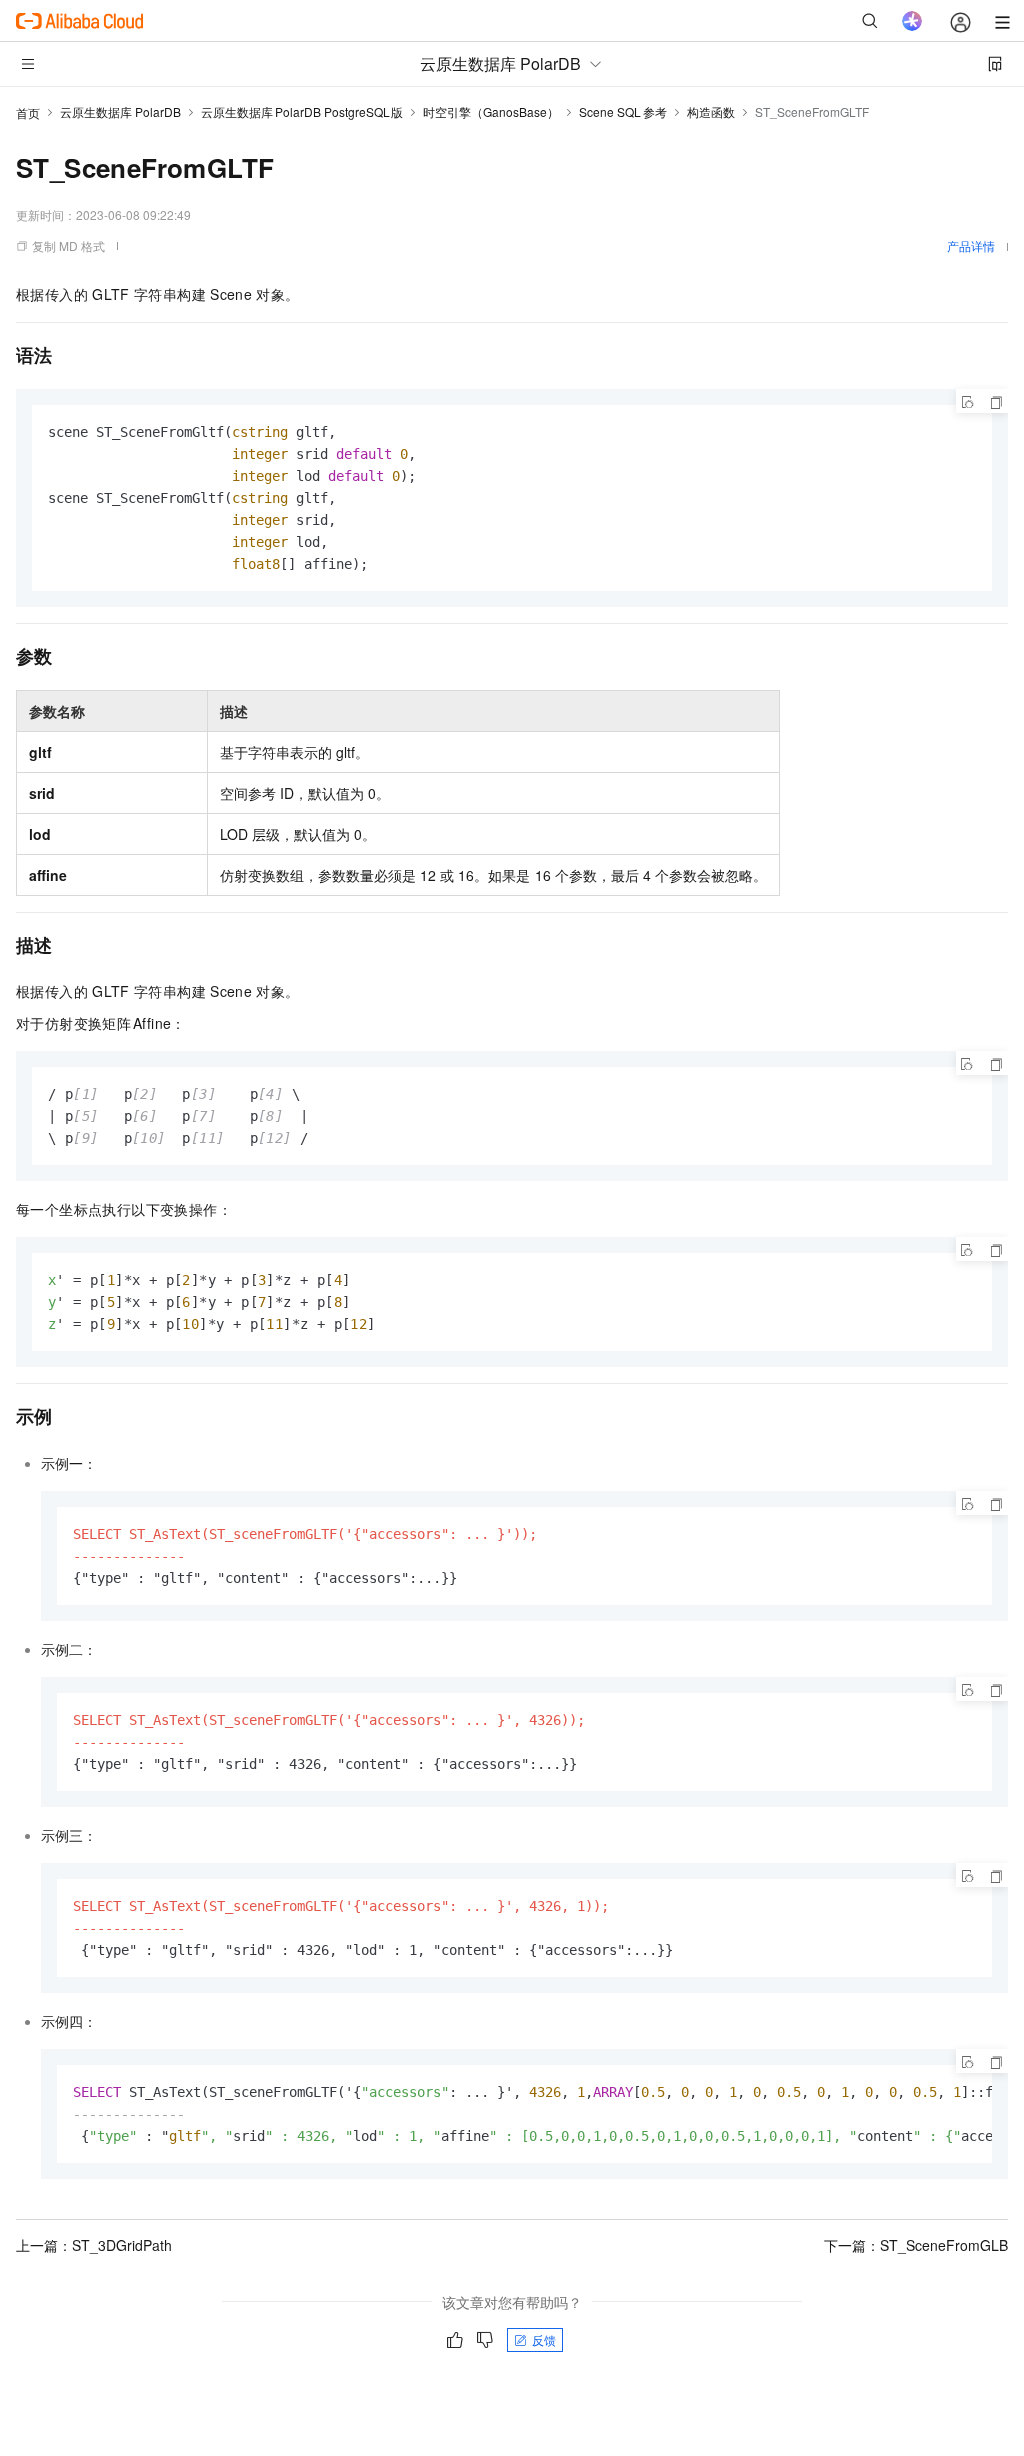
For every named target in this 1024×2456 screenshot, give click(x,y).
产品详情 (971, 245)
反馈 (544, 2339)
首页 (28, 112)
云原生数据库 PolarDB (120, 111)
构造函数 (711, 111)
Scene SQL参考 (623, 111)
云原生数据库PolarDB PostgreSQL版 (302, 111)
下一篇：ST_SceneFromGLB (916, 2245)
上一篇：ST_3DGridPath (94, 2245)
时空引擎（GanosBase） (491, 111)
